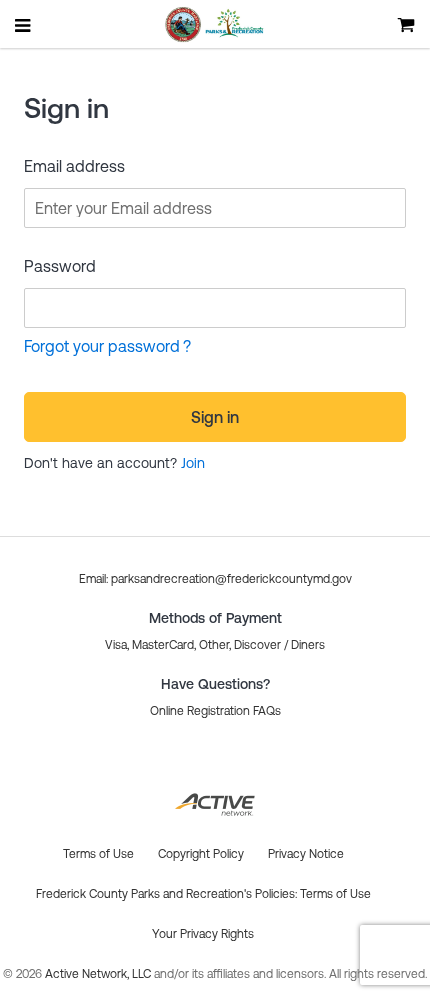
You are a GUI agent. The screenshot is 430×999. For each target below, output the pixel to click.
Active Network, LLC (99, 974)
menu (24, 25)
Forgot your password (102, 346)
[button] (215, 579)
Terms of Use (335, 894)
